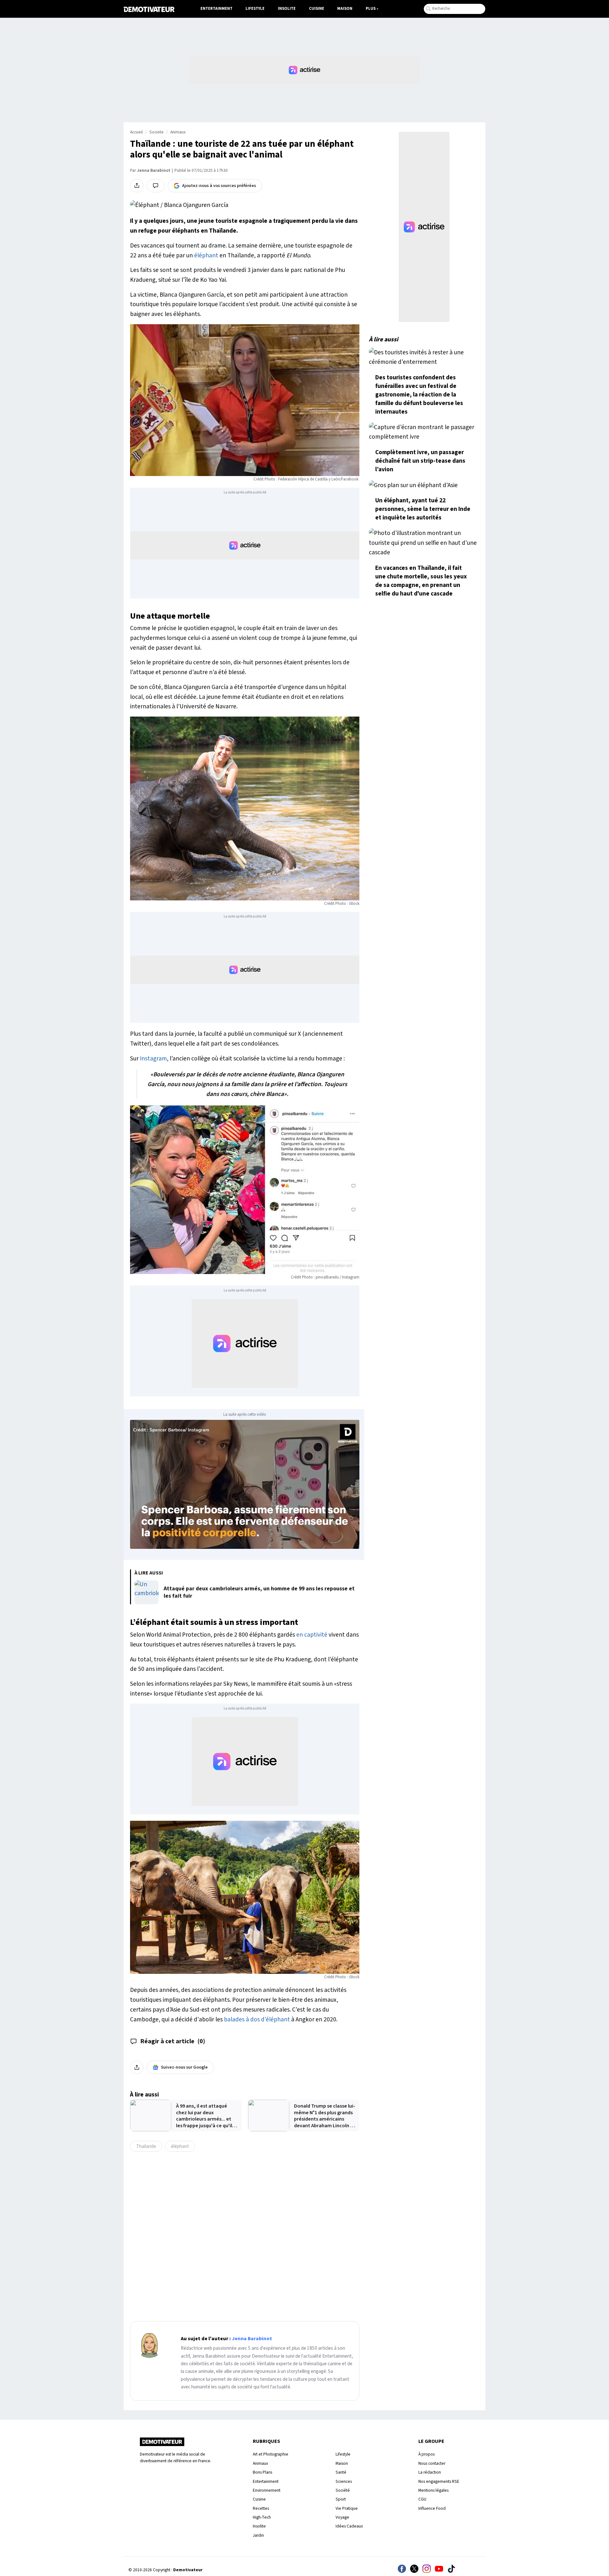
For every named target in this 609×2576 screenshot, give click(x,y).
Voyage (342, 2517)
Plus (371, 9)
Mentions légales (433, 2490)
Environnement (267, 2490)
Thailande (146, 2146)
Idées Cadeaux (349, 2526)
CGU (422, 2499)
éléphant (206, 255)
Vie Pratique (347, 2508)
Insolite (287, 9)
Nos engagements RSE (439, 2481)
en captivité (312, 1635)
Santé (341, 2472)
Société (343, 2490)
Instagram (153, 1059)
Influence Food (432, 2508)
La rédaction (430, 2472)
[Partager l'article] (137, 186)
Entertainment (216, 9)
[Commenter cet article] (156, 186)
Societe (157, 132)
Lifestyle (255, 9)
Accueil (136, 132)
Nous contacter (432, 2463)
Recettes (261, 2508)
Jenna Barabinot (154, 171)
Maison (345, 9)
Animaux (178, 132)
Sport (341, 2499)
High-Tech (262, 2517)
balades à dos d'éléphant (257, 2019)
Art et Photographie (271, 2454)
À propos (426, 2454)
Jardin (258, 2535)
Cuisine (317, 9)
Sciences (344, 2481)
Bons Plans (262, 2472)
